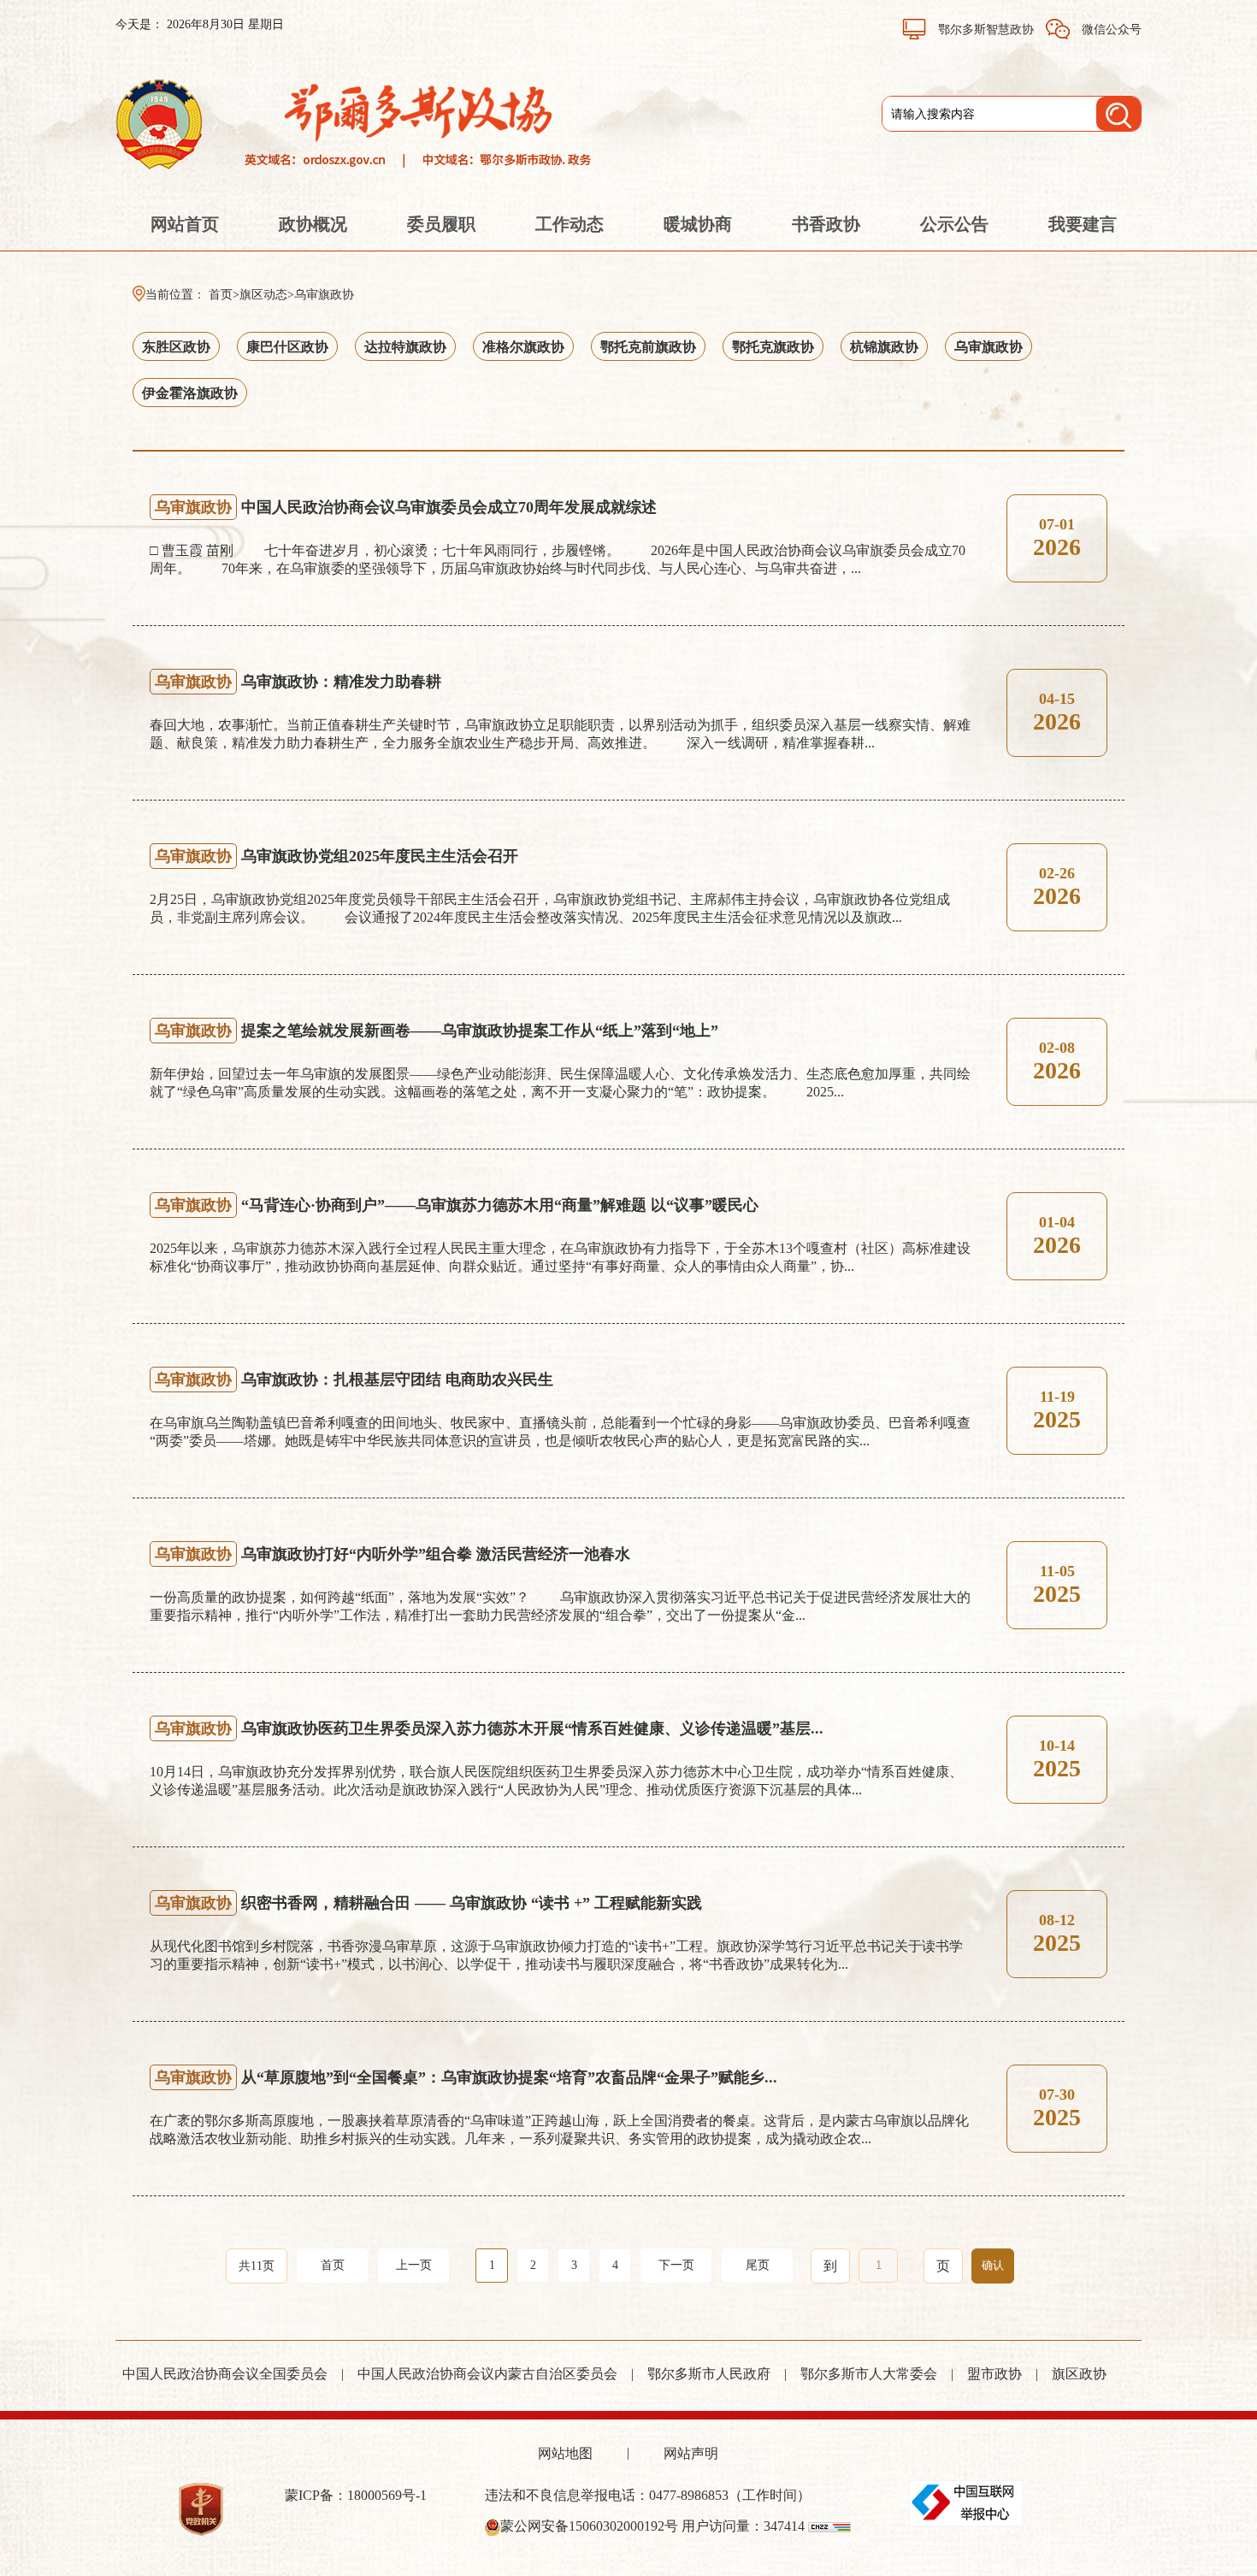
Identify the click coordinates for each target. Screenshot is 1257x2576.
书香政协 (826, 224)
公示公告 (954, 224)
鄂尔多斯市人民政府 (709, 2374)
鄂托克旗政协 (773, 347)
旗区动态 (263, 295)
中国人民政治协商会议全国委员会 (225, 2374)
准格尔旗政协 (523, 347)
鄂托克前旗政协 (648, 347)
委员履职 (441, 224)
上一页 (414, 2265)
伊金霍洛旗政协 (190, 393)
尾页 (758, 2265)
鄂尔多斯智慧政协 (986, 30)
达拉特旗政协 (405, 347)
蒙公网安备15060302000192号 (589, 2526)
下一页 (676, 2265)
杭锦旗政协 (884, 347)
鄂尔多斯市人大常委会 (869, 2374)
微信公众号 (1110, 30)
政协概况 (313, 224)
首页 (221, 295)
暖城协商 (698, 224)
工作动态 (569, 224)
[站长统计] (829, 2526)
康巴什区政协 (287, 347)
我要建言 (1083, 224)
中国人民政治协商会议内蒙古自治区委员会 (487, 2374)
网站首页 (185, 224)
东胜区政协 (176, 347)
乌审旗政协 (324, 295)
